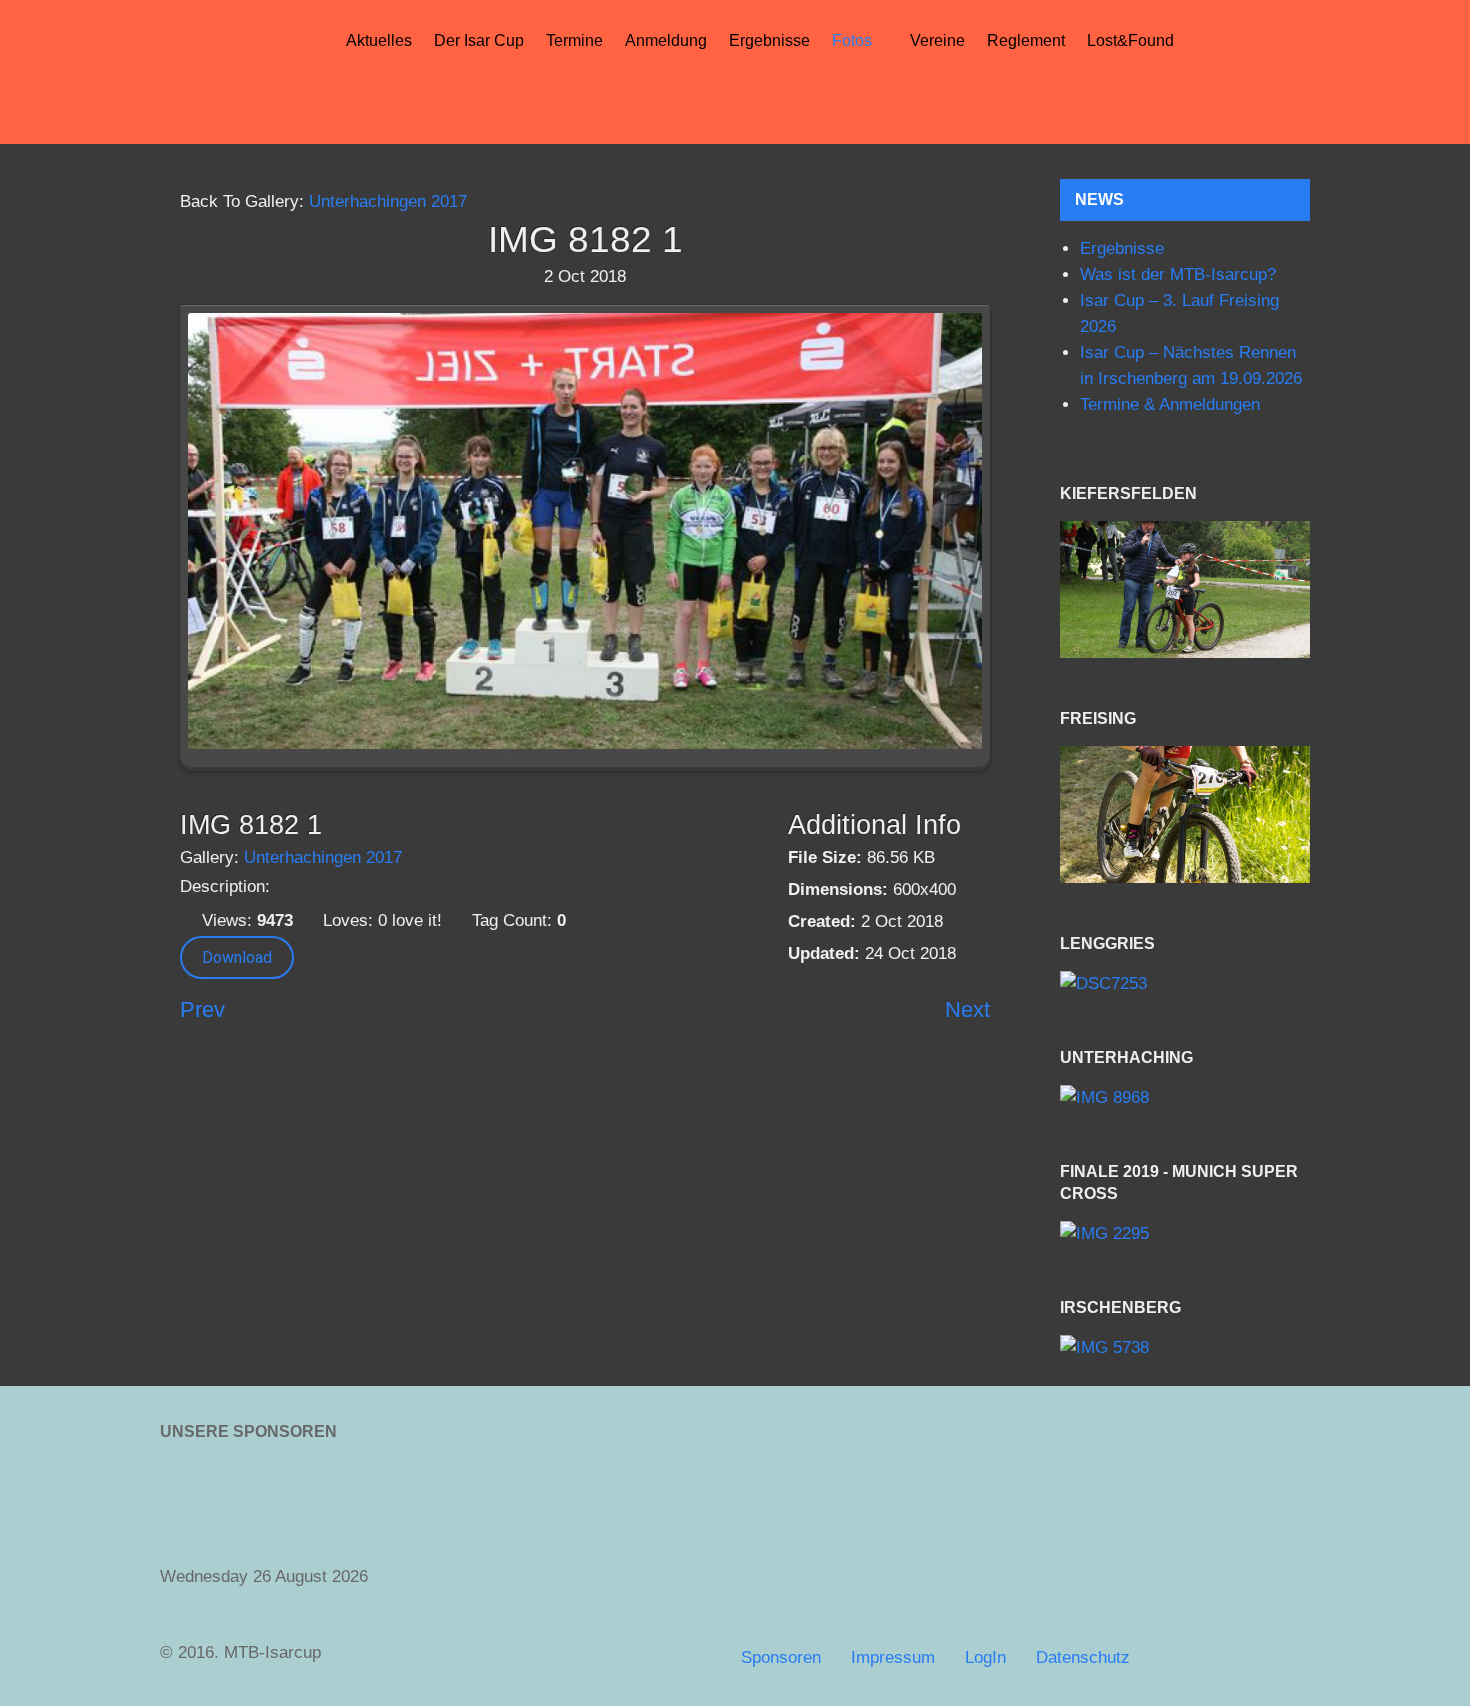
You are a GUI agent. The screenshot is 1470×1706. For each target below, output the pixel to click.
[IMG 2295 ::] (1185, 1234)
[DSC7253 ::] (1185, 983)
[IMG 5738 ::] (1185, 1348)
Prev (202, 1009)
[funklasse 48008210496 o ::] (1185, 814)
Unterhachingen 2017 (388, 201)
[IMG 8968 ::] (1185, 1097)
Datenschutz (1083, 1657)
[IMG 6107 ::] (1185, 589)
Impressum (893, 1657)
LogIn (985, 1657)
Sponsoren (781, 1657)
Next (967, 1009)
